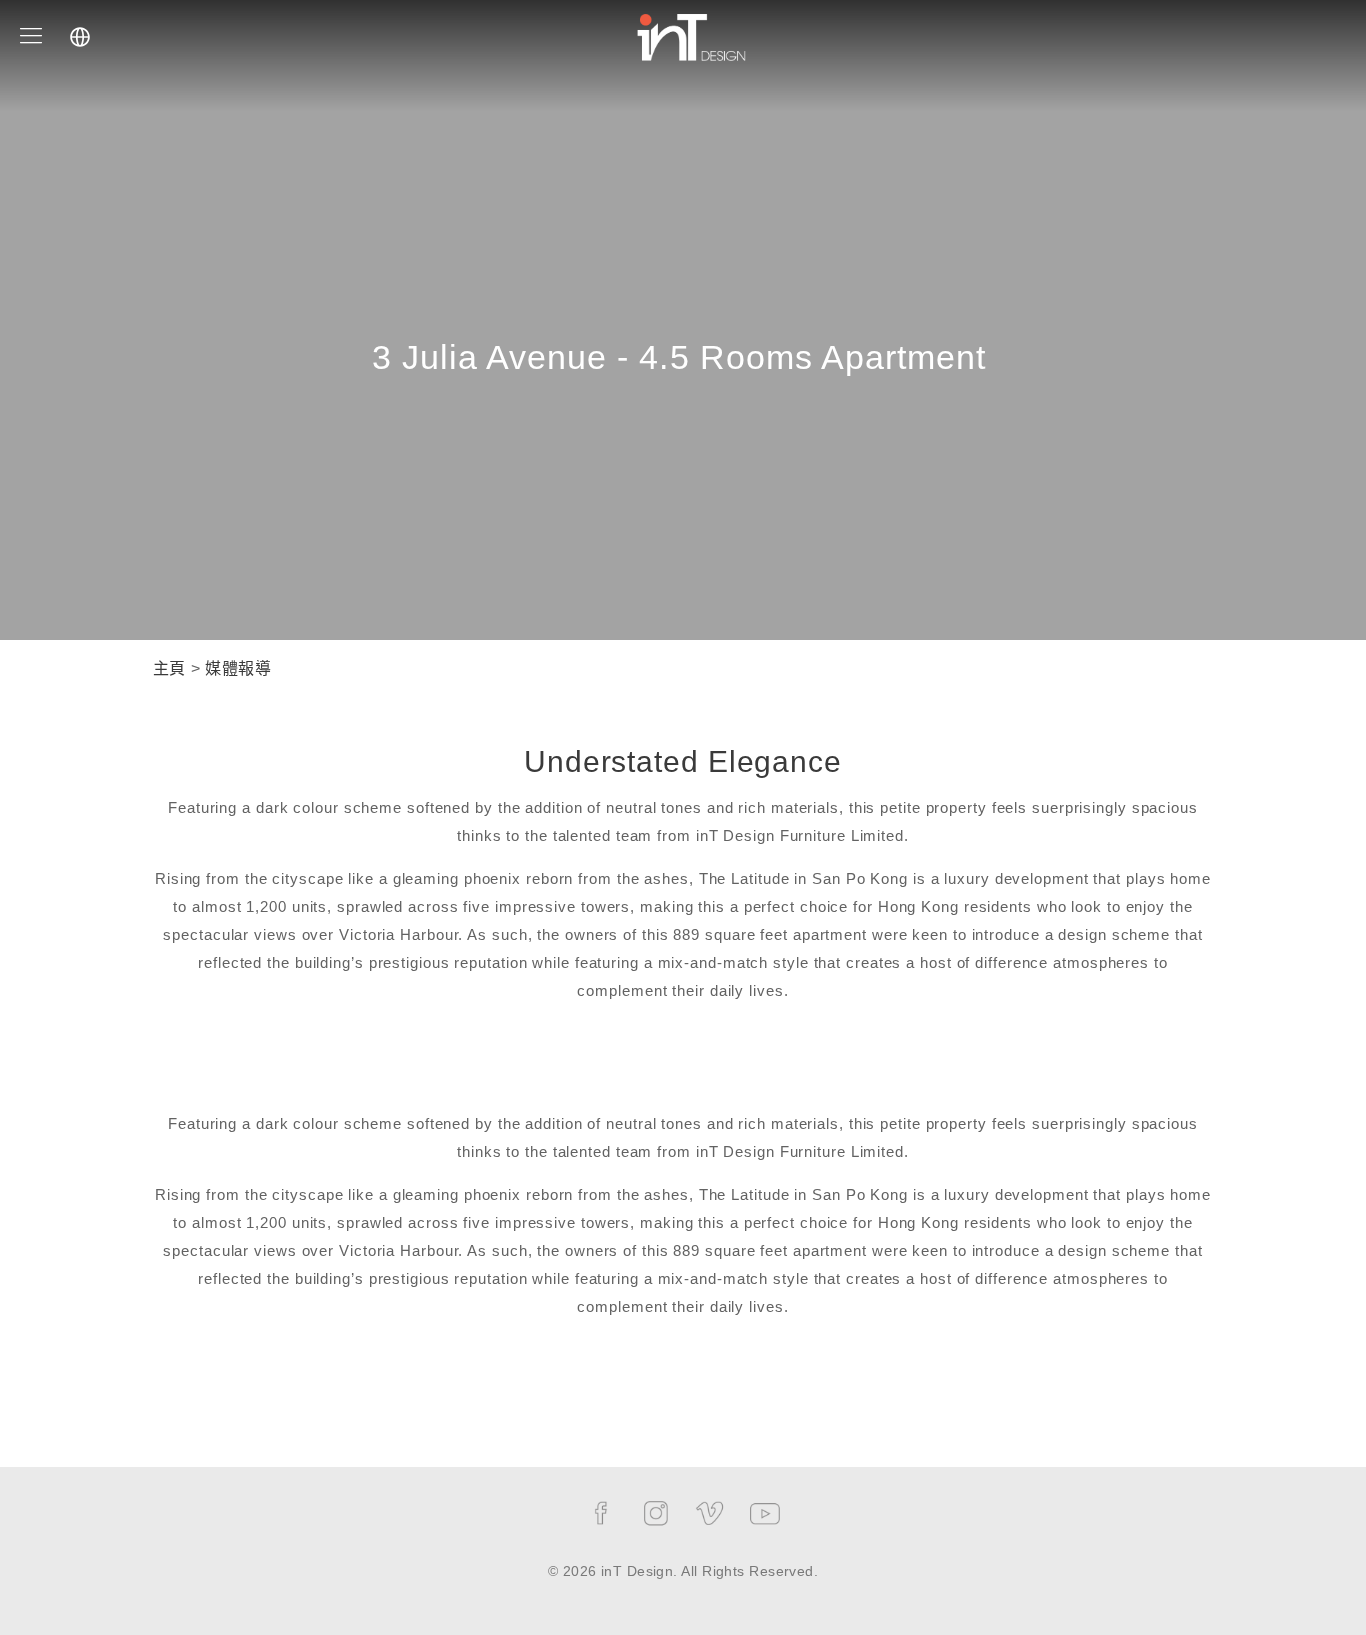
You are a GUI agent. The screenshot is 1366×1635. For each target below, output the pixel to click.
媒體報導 (238, 668)
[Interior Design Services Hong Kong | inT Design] (692, 35)
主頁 (169, 668)
